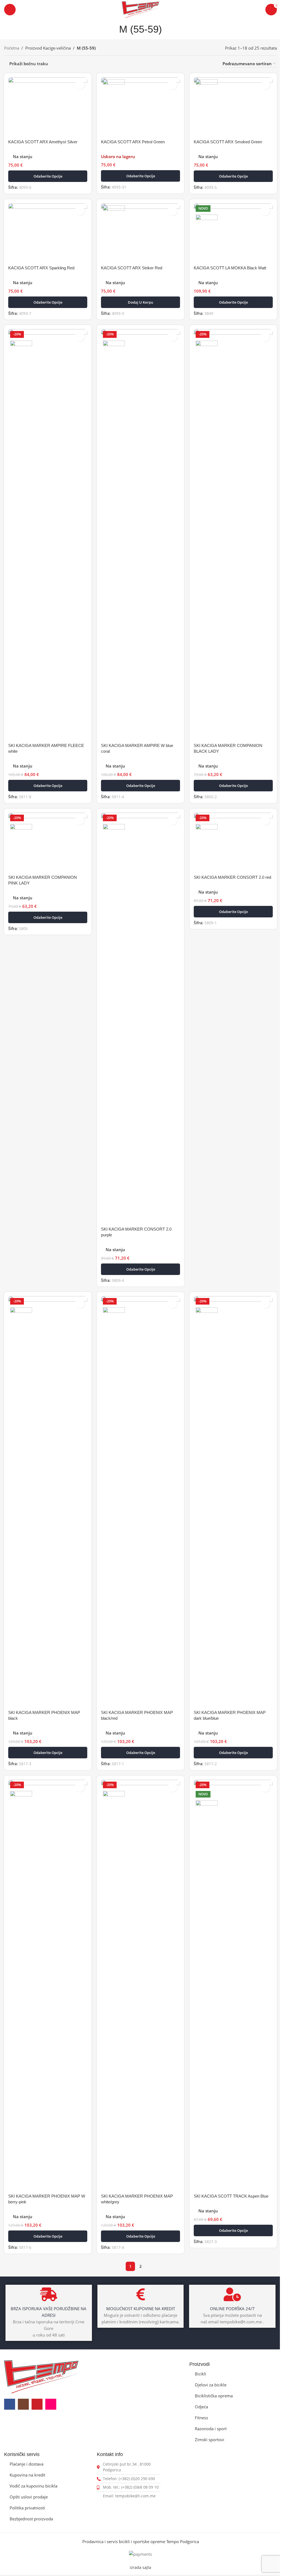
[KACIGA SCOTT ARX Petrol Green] (140, 107)
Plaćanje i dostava (26, 2464)
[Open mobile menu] (10, 10)
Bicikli (200, 2374)
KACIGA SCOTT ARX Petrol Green (133, 142)
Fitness (201, 2418)
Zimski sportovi (210, 2440)
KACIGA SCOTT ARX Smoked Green (228, 142)
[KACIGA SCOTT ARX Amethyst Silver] (48, 107)
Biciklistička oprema (214, 2396)
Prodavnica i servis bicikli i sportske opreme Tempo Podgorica (141, 2541)
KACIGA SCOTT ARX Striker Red (132, 268)
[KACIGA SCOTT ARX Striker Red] (140, 233)
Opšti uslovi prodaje (29, 2497)
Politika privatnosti (27, 2508)
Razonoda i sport (211, 2429)
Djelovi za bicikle (211, 2385)
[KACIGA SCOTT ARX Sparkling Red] (48, 233)
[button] (140, 302)
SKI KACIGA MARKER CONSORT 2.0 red (232, 877)
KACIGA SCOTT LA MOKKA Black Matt (230, 268)
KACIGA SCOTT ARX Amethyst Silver (43, 142)
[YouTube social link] (37, 2404)
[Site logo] (140, 9)
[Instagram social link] (23, 2404)
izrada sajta (140, 2568)
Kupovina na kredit (27, 2475)
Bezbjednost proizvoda (31, 2519)
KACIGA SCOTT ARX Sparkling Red (41, 268)
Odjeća (201, 2407)
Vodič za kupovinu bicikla (33, 2486)
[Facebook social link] (10, 2404)
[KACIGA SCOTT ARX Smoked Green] (233, 107)
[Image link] (41, 2376)
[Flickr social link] (51, 2404)
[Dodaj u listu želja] (80, 85)
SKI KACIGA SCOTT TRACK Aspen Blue (231, 2196)
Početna (12, 48)
